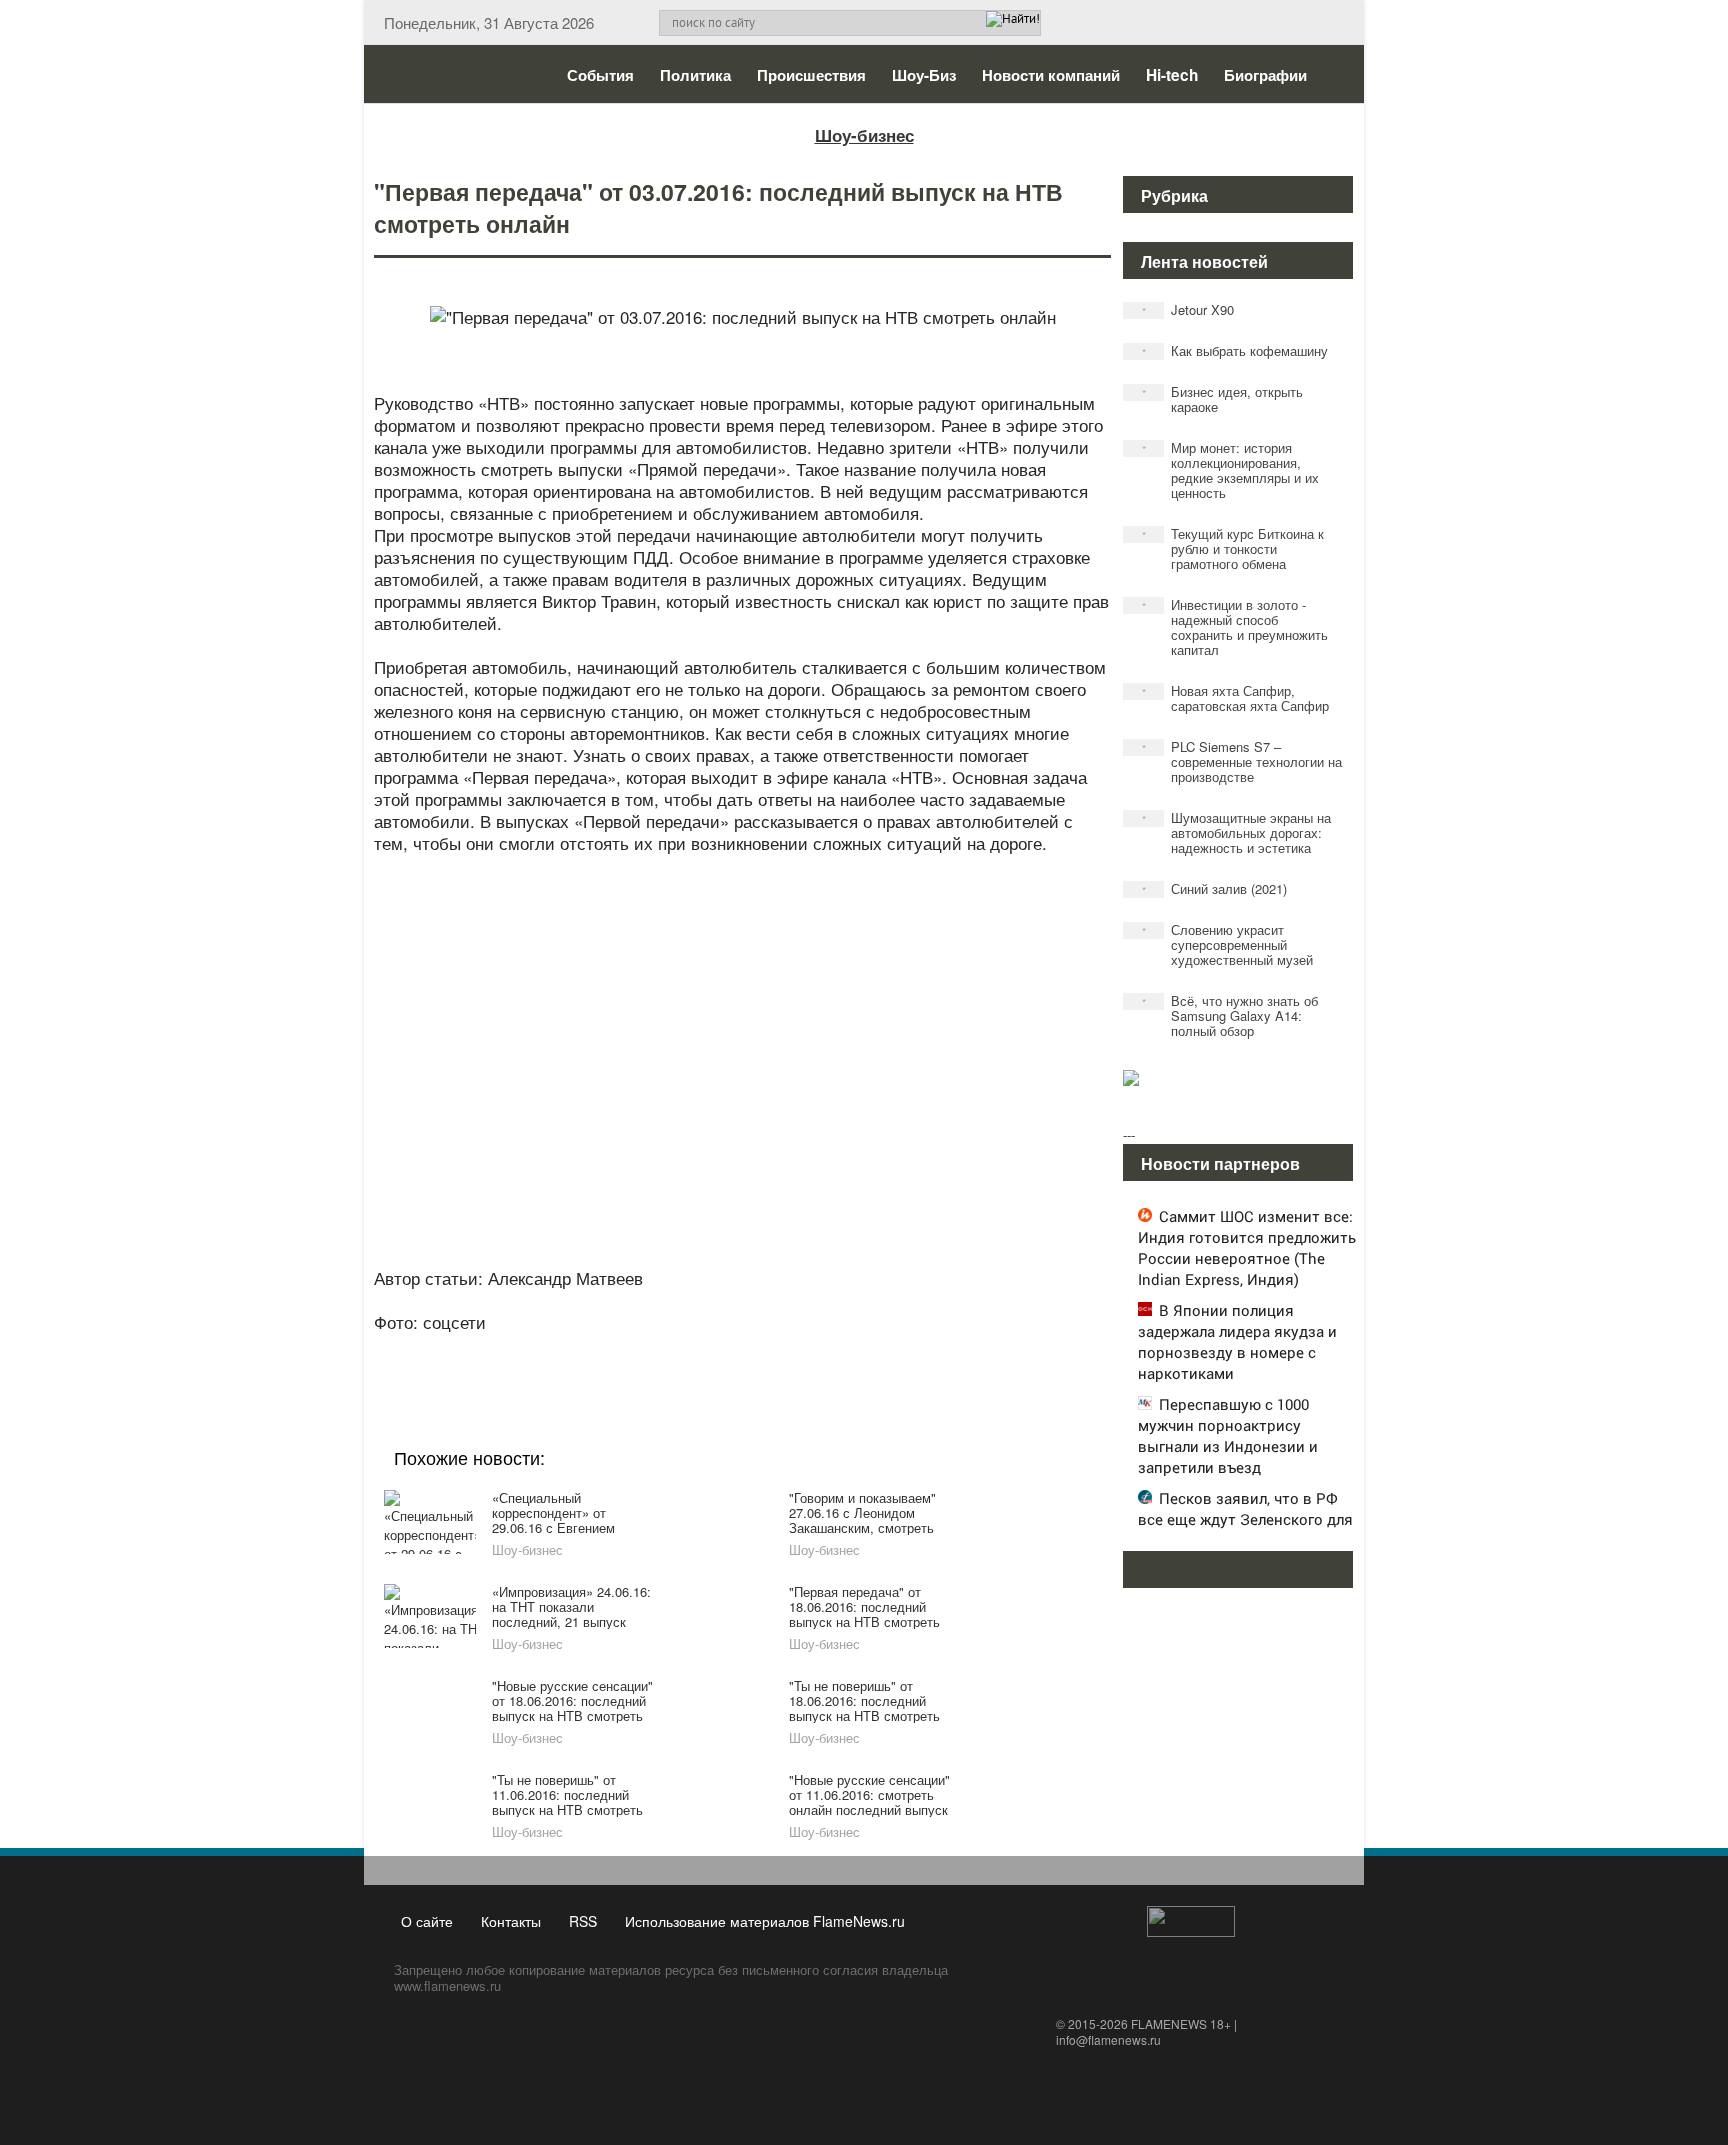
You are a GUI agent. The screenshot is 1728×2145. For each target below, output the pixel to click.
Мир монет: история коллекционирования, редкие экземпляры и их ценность (1231, 470)
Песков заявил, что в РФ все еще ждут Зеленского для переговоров (1245, 1519)
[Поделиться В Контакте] (816, 1349)
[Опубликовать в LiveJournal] (664, 1349)
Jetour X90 (1188, 309)
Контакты (511, 1921)
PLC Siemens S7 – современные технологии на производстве (1242, 761)
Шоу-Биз (924, 75)
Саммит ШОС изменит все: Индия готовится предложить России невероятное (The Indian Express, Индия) (1247, 1247)
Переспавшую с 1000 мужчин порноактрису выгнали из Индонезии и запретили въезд (1228, 1435)
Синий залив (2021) (1215, 888)
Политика (695, 75)
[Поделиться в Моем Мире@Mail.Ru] (702, 1349)
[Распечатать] (892, 1349)
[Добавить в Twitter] (778, 1349)
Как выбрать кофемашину (1235, 350)
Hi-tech (1172, 75)
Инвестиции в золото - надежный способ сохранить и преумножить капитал (1235, 627)
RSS (583, 1921)
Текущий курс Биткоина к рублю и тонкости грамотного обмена (1233, 548)
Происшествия (811, 75)
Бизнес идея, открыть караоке (1223, 399)
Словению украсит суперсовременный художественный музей (1228, 944)
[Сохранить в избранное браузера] (854, 1349)
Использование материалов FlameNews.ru (765, 1921)
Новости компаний (1051, 75)
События (600, 75)
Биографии (1265, 75)
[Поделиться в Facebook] (588, 1349)
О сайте (427, 1921)
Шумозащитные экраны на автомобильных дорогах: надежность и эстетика (1237, 832)
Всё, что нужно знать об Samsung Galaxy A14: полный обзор (1230, 1015)
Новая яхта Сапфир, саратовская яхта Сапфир (1236, 698)
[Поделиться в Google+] (626, 1349)
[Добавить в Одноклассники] (740, 1349)
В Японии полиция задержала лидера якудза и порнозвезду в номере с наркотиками (1237, 1341)
